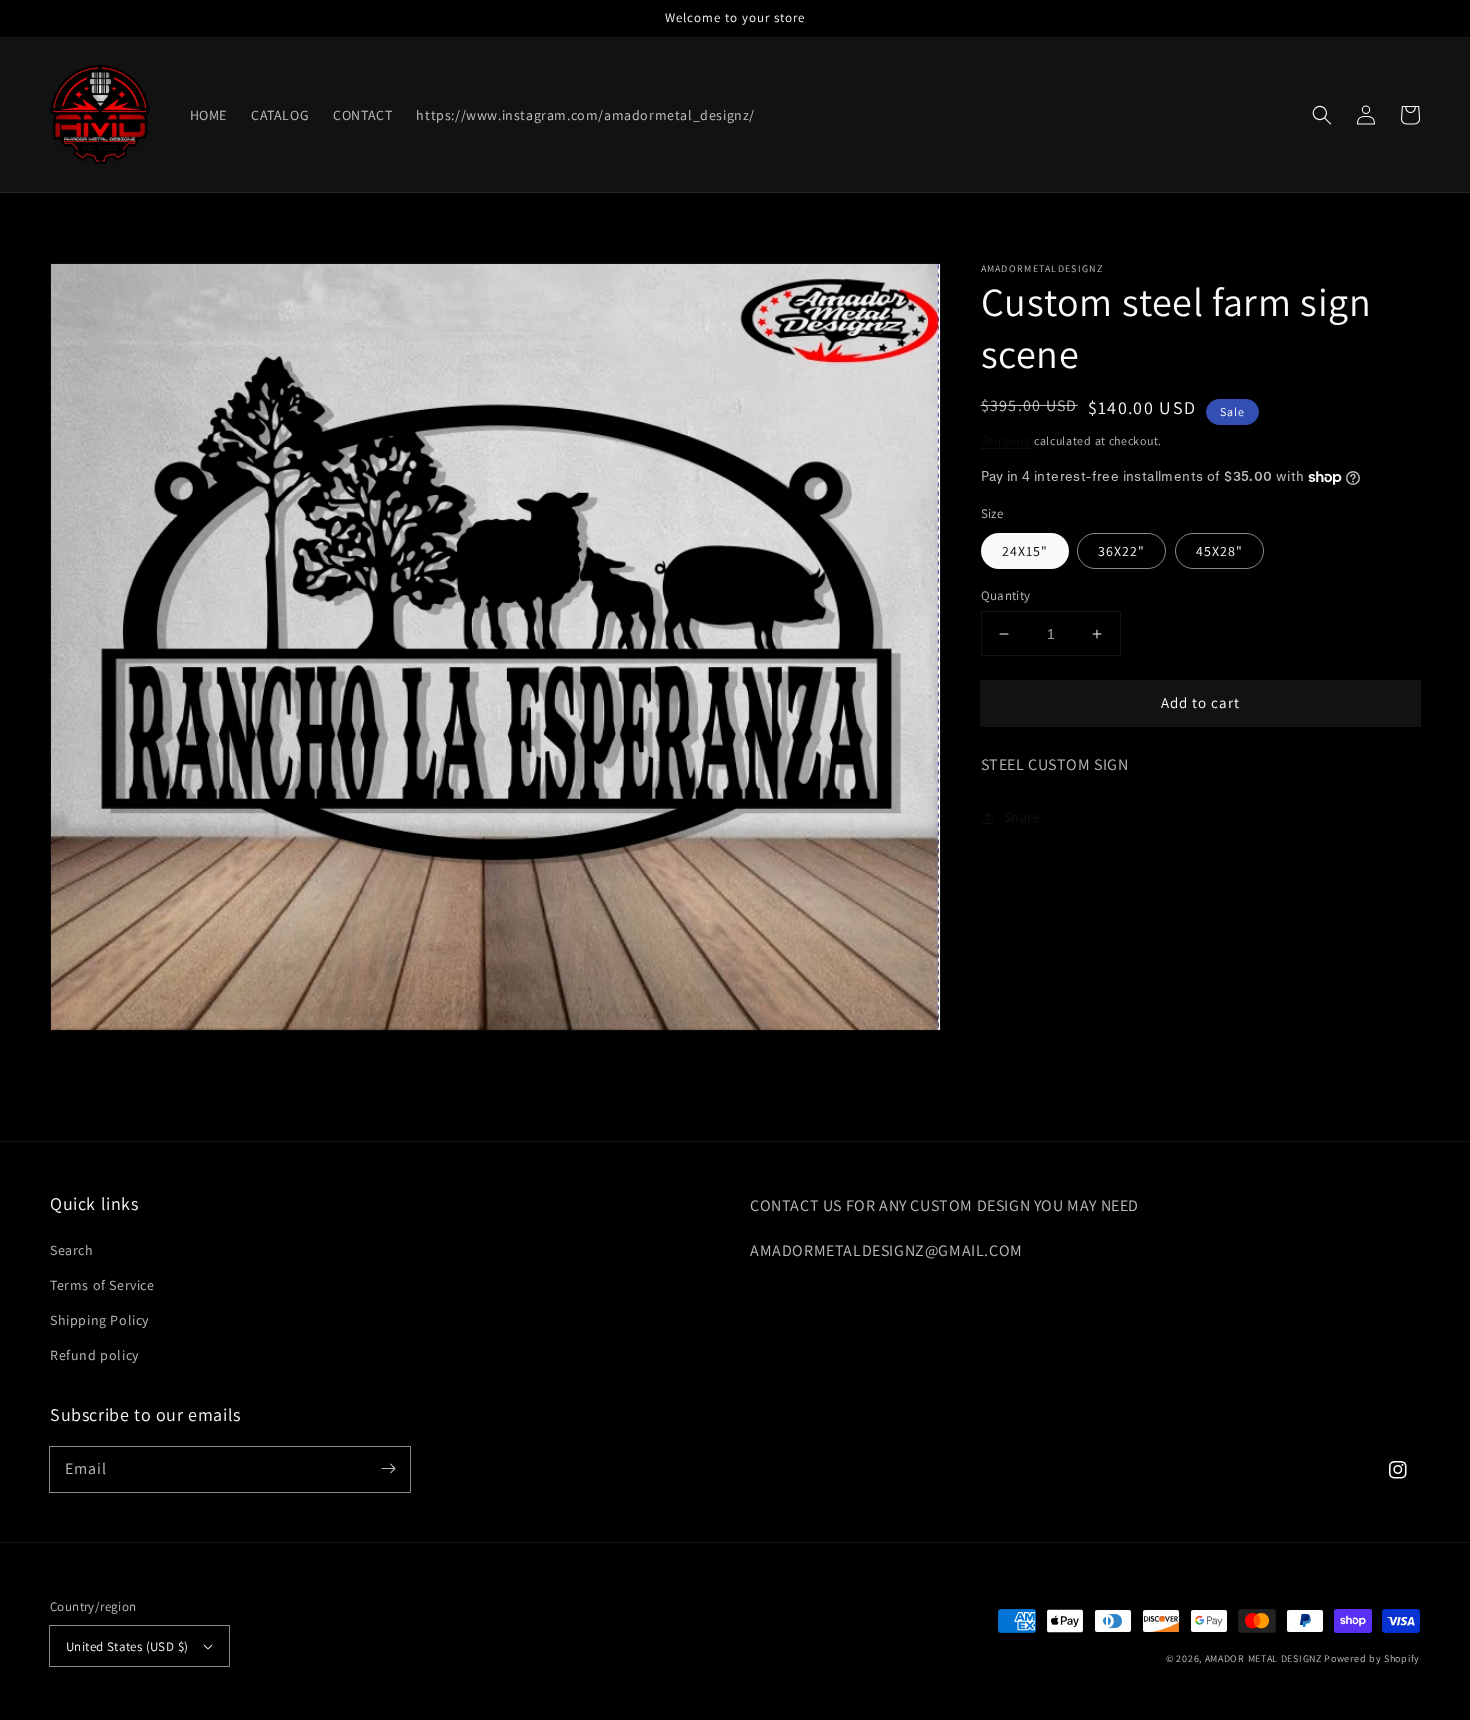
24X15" (1025, 551)
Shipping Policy (99, 1320)
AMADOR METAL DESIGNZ (1263, 1658)
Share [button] (1022, 817)
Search (72, 1250)
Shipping (1006, 440)
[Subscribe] (388, 1469)
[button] (1322, 115)
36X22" (1121, 551)
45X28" (1219, 551)
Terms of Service (102, 1285)
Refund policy (94, 1355)
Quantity (1006, 595)
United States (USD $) (127, 1646)
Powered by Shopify (1372, 1658)
